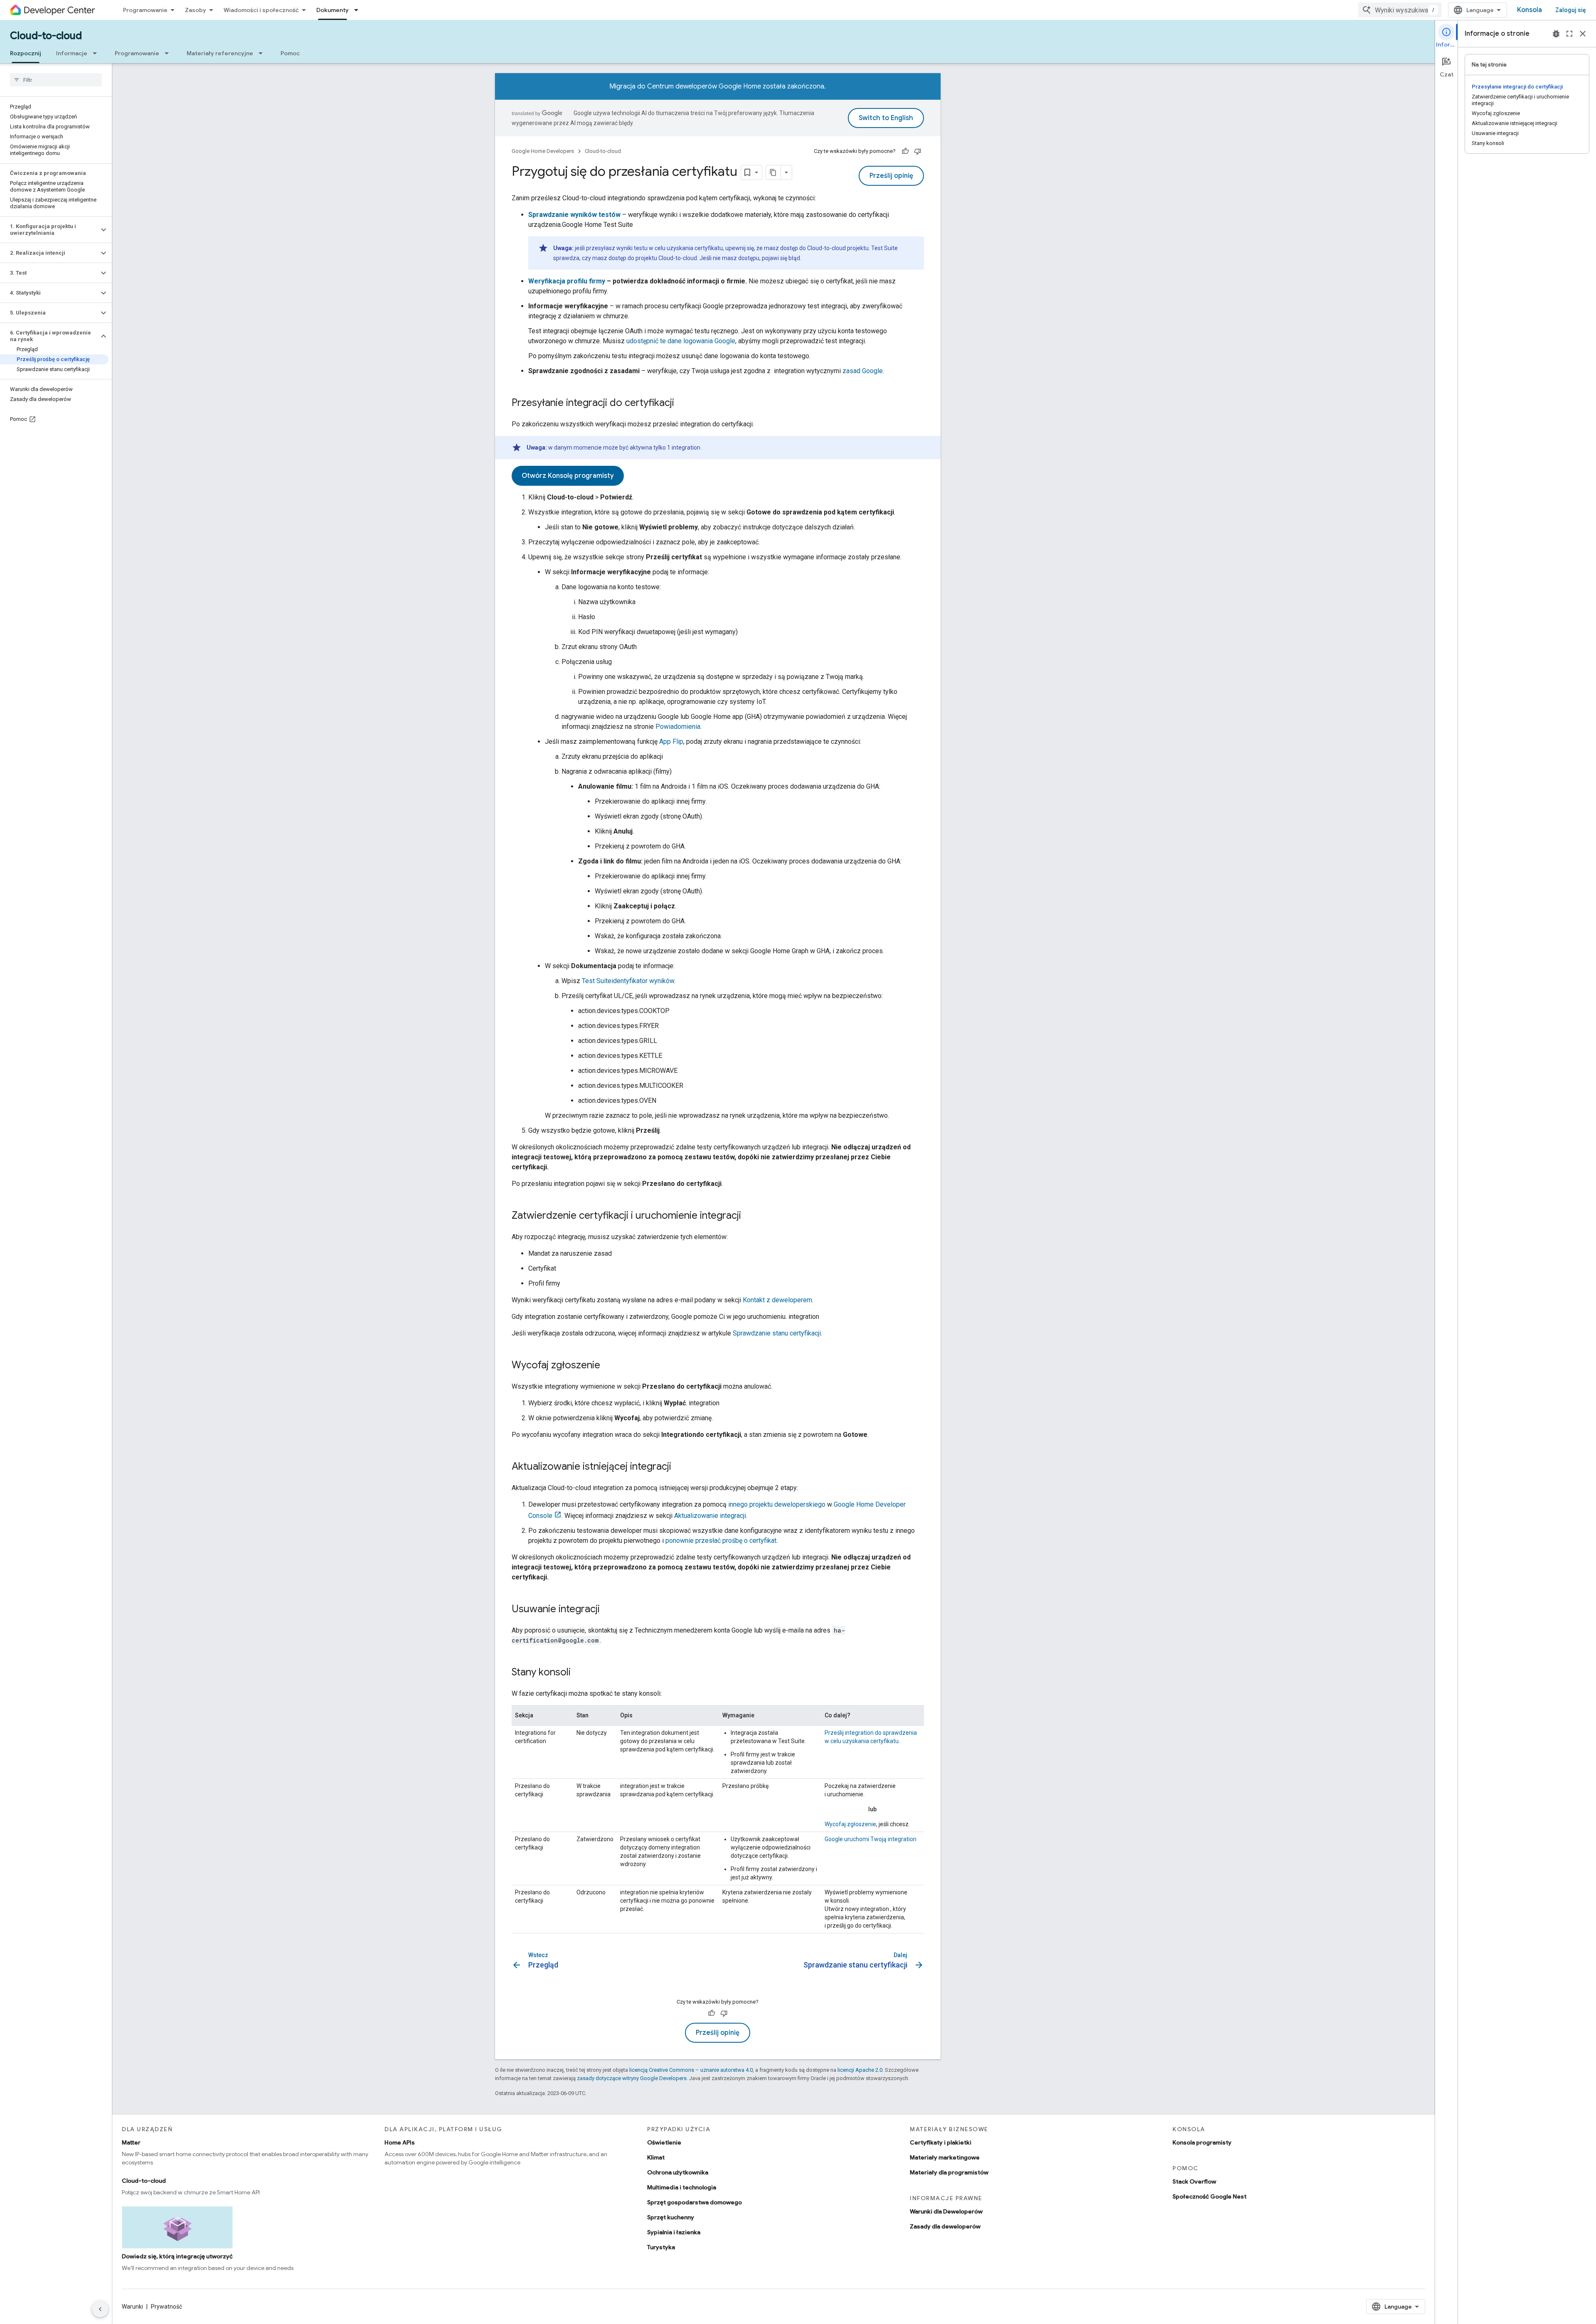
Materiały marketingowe (945, 2157)
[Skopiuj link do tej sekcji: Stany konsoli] (579, 1673)
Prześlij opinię (891, 176)
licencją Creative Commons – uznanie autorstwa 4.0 (691, 2070)
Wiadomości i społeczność (261, 10)
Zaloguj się (1571, 10)
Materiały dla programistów (949, 2172)
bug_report (1556, 34)
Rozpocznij (26, 53)
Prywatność (166, 2307)
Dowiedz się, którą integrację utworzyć (177, 2256)
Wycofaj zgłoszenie (850, 1824)
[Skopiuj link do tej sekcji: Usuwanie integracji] (608, 1610)
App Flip (671, 741)
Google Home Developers (543, 151)
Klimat (656, 2157)
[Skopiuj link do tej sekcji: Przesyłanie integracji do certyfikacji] (682, 403)
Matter (131, 2142)
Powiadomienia (678, 727)
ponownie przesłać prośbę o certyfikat (721, 1541)
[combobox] (1400, 10)
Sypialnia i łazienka (674, 2232)
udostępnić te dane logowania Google (681, 341)
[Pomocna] (905, 151)
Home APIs (400, 2142)
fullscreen (1569, 34)
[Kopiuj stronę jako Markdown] (773, 172)
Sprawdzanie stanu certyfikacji (777, 1333)
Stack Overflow (1194, 2181)
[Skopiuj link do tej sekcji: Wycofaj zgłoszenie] (608, 1366)
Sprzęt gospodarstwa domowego (695, 2202)
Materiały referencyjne (220, 53)
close (1583, 34)
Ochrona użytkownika (678, 2172)
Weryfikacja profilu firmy (567, 281)
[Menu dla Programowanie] (169, 53)
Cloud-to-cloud (46, 36)
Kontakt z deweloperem (777, 1300)
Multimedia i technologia (682, 2187)
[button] (49, 230)
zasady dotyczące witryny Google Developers (632, 2078)
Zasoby (196, 10)
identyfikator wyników (628, 981)
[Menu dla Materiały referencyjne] (263, 53)
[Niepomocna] (918, 151)
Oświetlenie (664, 2142)
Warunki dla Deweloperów (946, 2211)
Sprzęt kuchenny (671, 2217)
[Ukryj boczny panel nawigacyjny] (100, 2309)
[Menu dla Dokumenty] (359, 10)
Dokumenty (332, 10)
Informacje (72, 53)
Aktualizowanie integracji (710, 1516)
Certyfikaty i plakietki (941, 2142)
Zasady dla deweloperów (945, 2226)
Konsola (1529, 10)
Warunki (132, 2307)
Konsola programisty (1202, 2142)
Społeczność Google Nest (1209, 2196)
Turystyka (661, 2247)
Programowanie (145, 10)
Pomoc (290, 53)
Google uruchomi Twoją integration (871, 1839)
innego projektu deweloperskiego (777, 1504)
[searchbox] (56, 80)
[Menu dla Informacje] (97, 53)
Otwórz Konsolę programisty (568, 476)
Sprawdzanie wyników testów (574, 215)
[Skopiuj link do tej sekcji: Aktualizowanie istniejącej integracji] (680, 1467)
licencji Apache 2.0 (860, 2070)
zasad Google (863, 371)
